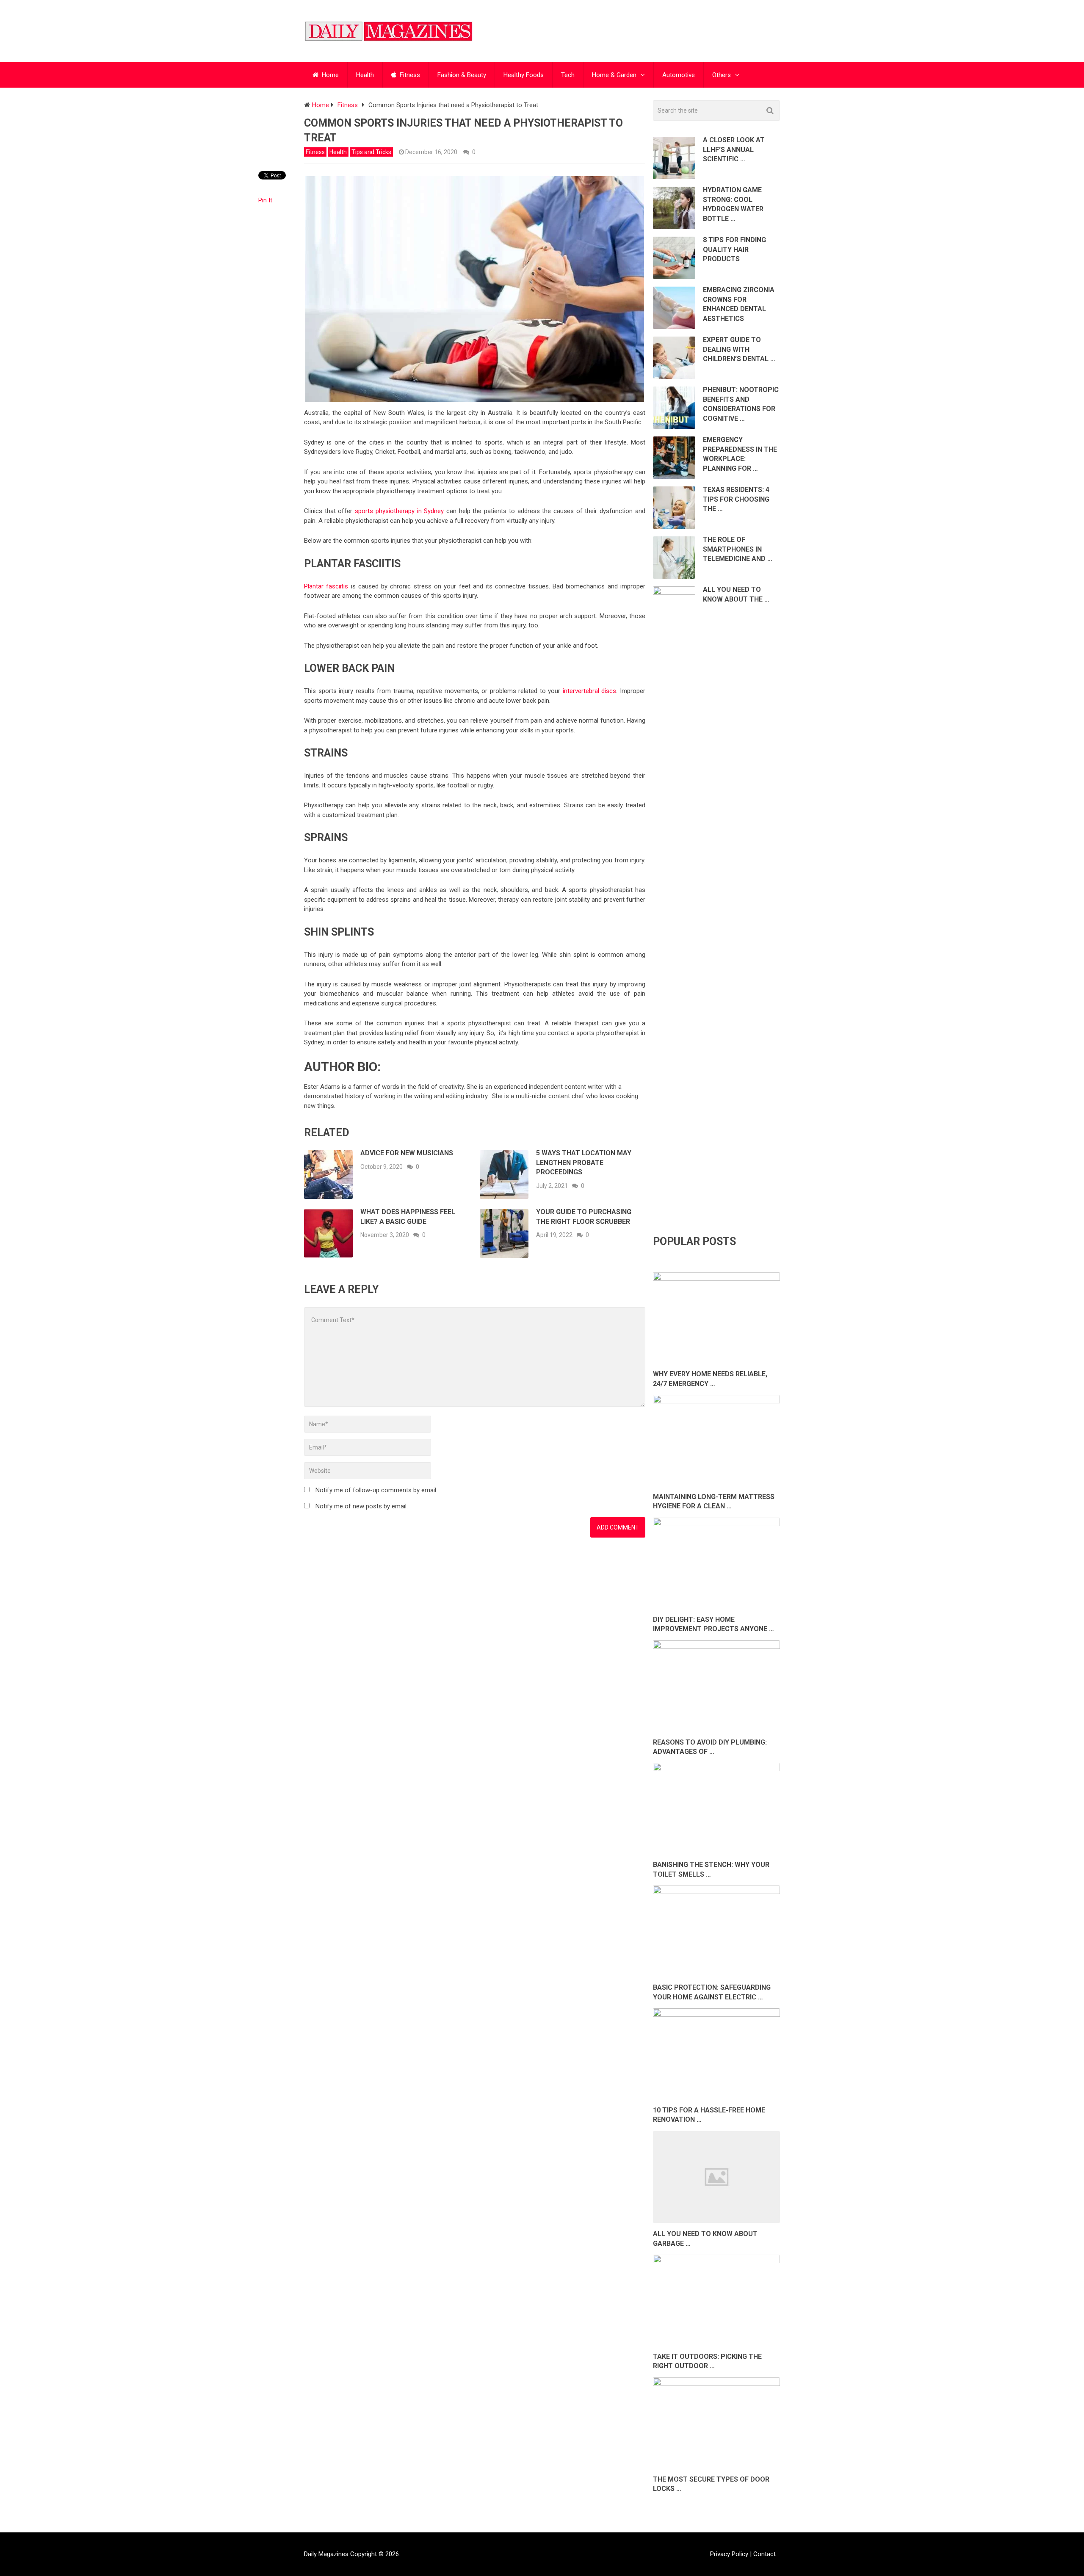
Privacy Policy (729, 2554)
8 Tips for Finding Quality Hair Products (734, 249)
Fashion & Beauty (462, 75)
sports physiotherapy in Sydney (399, 511)
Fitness (409, 75)
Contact (765, 2554)
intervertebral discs (590, 691)
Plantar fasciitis (326, 586)
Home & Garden (614, 75)
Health (365, 75)
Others (722, 75)
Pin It (265, 200)
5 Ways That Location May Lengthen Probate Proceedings (584, 1162)
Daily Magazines (326, 2554)
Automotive (679, 75)
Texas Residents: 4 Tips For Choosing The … (736, 499)
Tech (568, 75)
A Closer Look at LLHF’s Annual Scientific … (734, 149)
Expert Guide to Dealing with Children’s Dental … (739, 349)
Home (329, 75)
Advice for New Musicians (407, 1153)
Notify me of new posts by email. (362, 1506)
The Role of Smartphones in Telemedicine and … (738, 549)
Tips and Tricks (371, 152)
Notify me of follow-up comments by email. (376, 1490)
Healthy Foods (524, 75)
